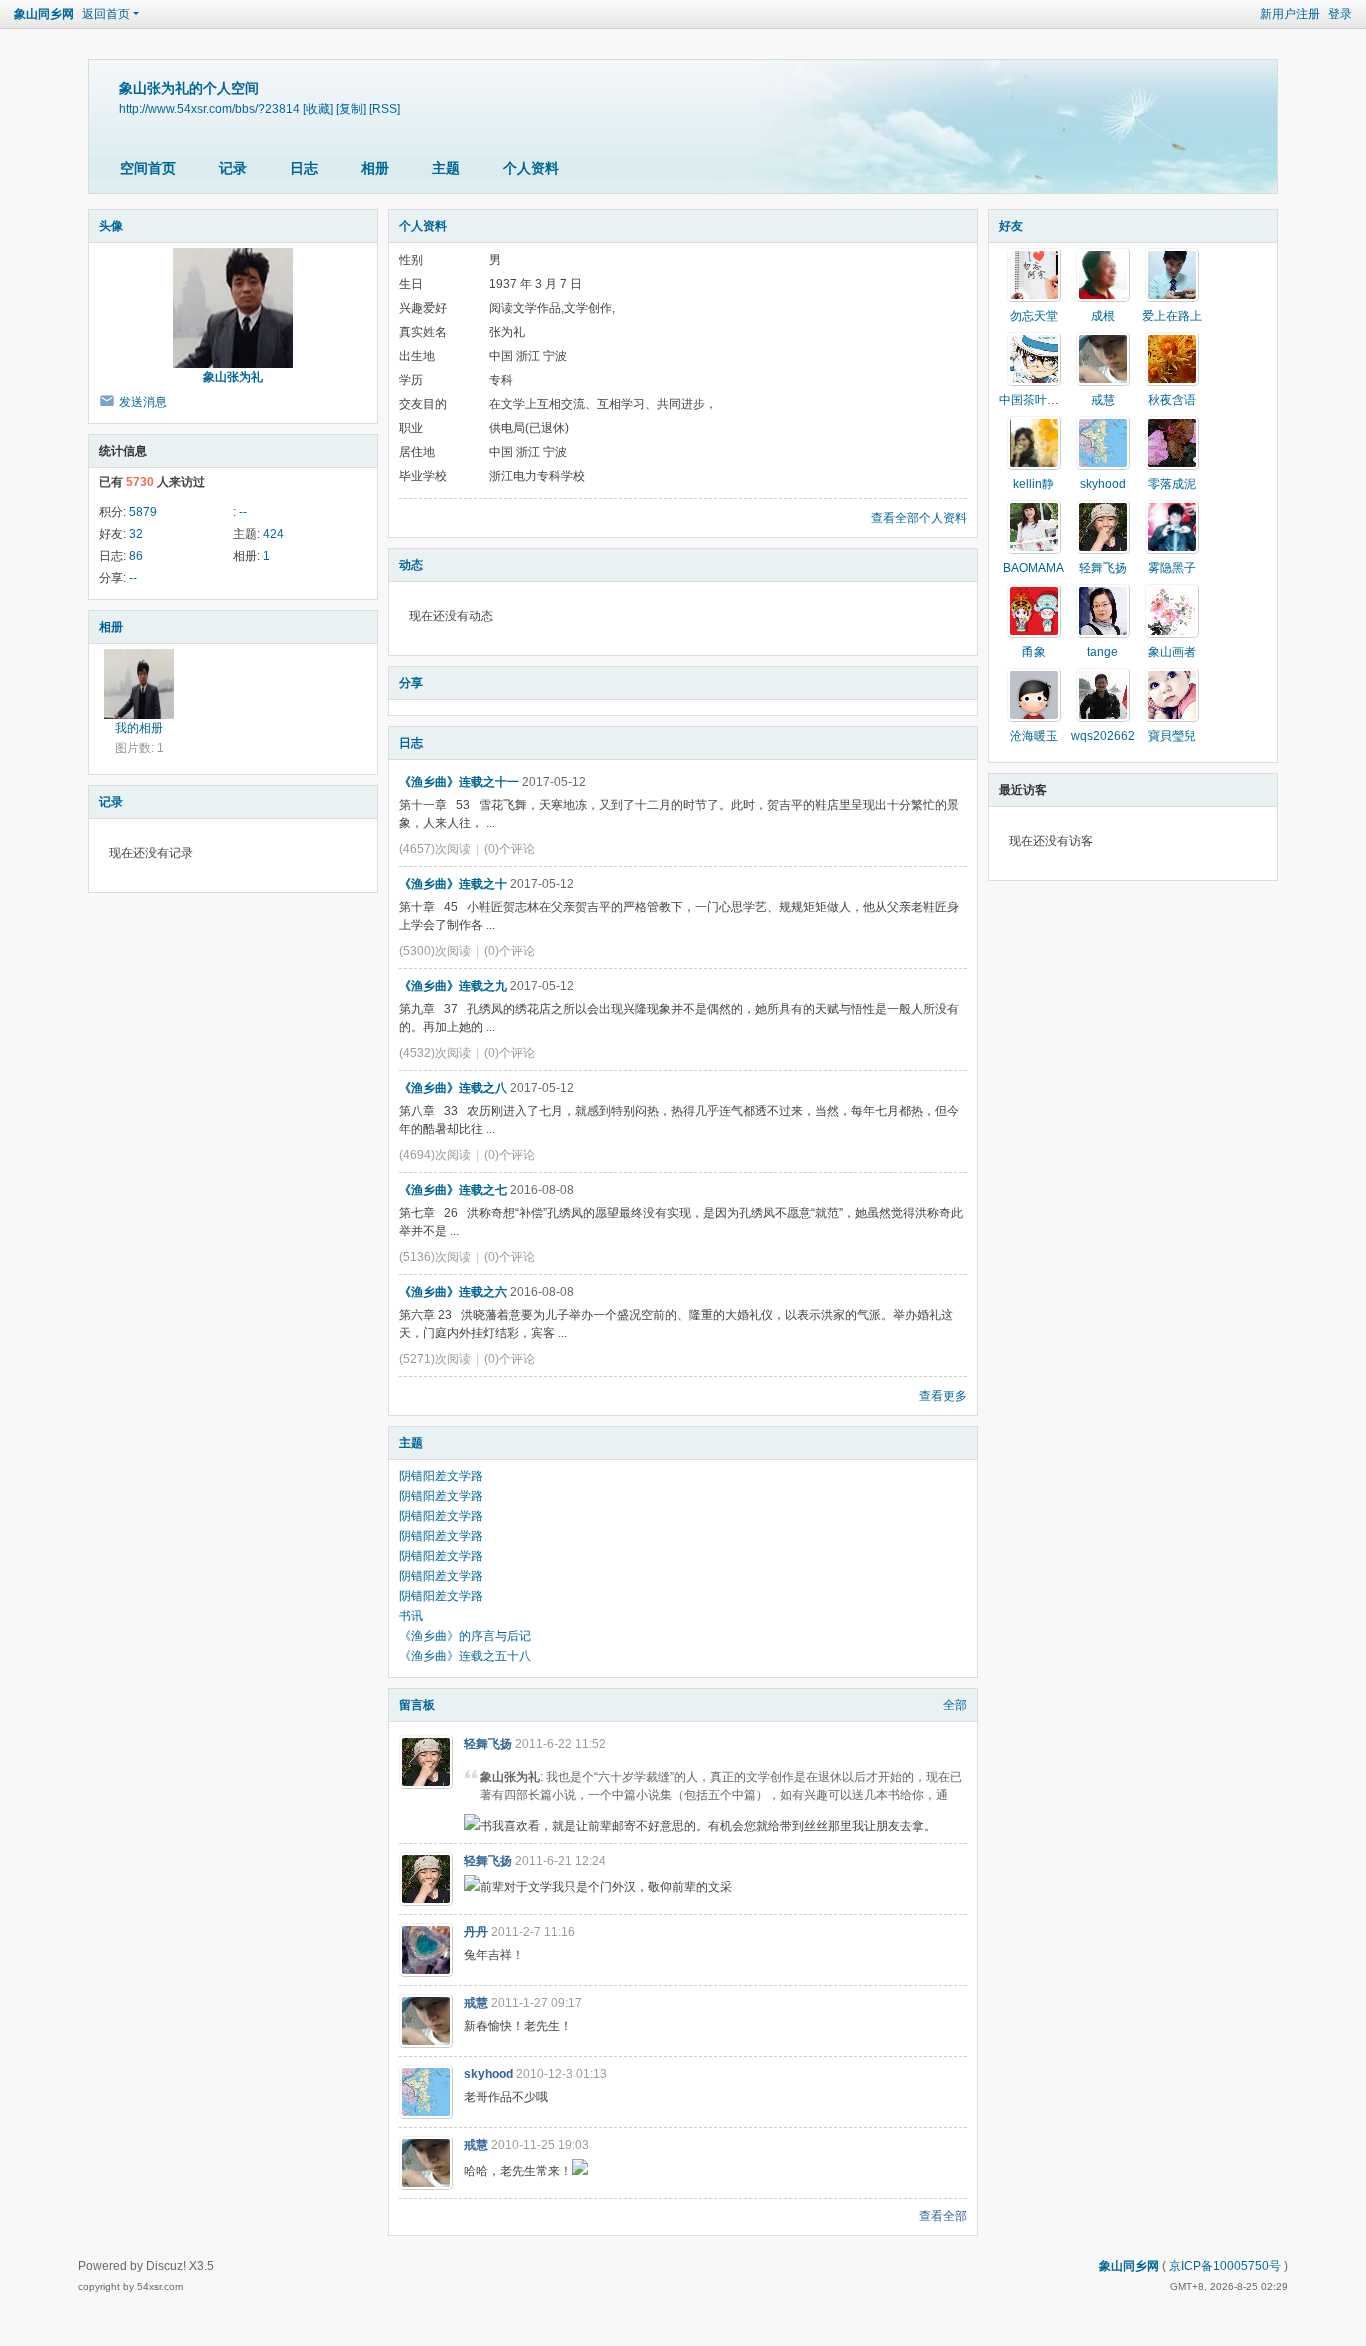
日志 (304, 168)
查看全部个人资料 (919, 518)
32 (136, 534)
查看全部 (943, 2216)
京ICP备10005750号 (1225, 2266)
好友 (1011, 226)
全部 (955, 1705)
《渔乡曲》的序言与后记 (465, 1636)
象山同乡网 (44, 14)
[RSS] (384, 108)
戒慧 (476, 2003)
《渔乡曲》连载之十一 (459, 782)
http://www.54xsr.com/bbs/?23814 (209, 108)
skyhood (488, 2074)
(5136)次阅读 (435, 1257)
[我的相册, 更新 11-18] (139, 684)
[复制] (351, 108)
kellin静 (1033, 484)
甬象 (1034, 652)
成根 (1103, 316)
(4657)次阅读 (435, 849)
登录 (1340, 14)
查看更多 (943, 1396)
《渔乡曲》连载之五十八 (465, 1656)
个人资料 (531, 168)
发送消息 (143, 402)
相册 (375, 168)
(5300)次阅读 (435, 951)
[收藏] (318, 108)
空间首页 (148, 168)
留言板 (417, 1705)
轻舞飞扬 (488, 1744)
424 (273, 534)
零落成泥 (1172, 484)
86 (136, 556)
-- (243, 512)
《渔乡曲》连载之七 (453, 1190)
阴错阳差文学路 (441, 1476)
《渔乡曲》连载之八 (453, 1088)
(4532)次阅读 (435, 1053)
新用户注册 (1290, 14)
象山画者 (1172, 652)
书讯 (411, 1616)
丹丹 (476, 1932)
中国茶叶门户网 (1041, 400)
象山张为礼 (233, 377)
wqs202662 (1103, 736)
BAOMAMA (1033, 568)
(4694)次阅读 (435, 1155)
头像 (111, 226)
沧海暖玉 (1034, 736)
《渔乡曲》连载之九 (453, 986)
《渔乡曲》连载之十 (453, 884)
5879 (143, 512)
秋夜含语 (1172, 400)
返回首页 (106, 14)
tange (1102, 652)
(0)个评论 (509, 849)
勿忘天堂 (1034, 316)
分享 (411, 683)
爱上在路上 (1172, 316)
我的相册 (139, 728)
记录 (233, 168)
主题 (446, 168)
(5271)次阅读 (435, 1359)
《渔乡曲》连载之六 (453, 1292)
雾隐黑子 (1172, 568)
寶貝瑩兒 (1172, 736)
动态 (411, 565)
